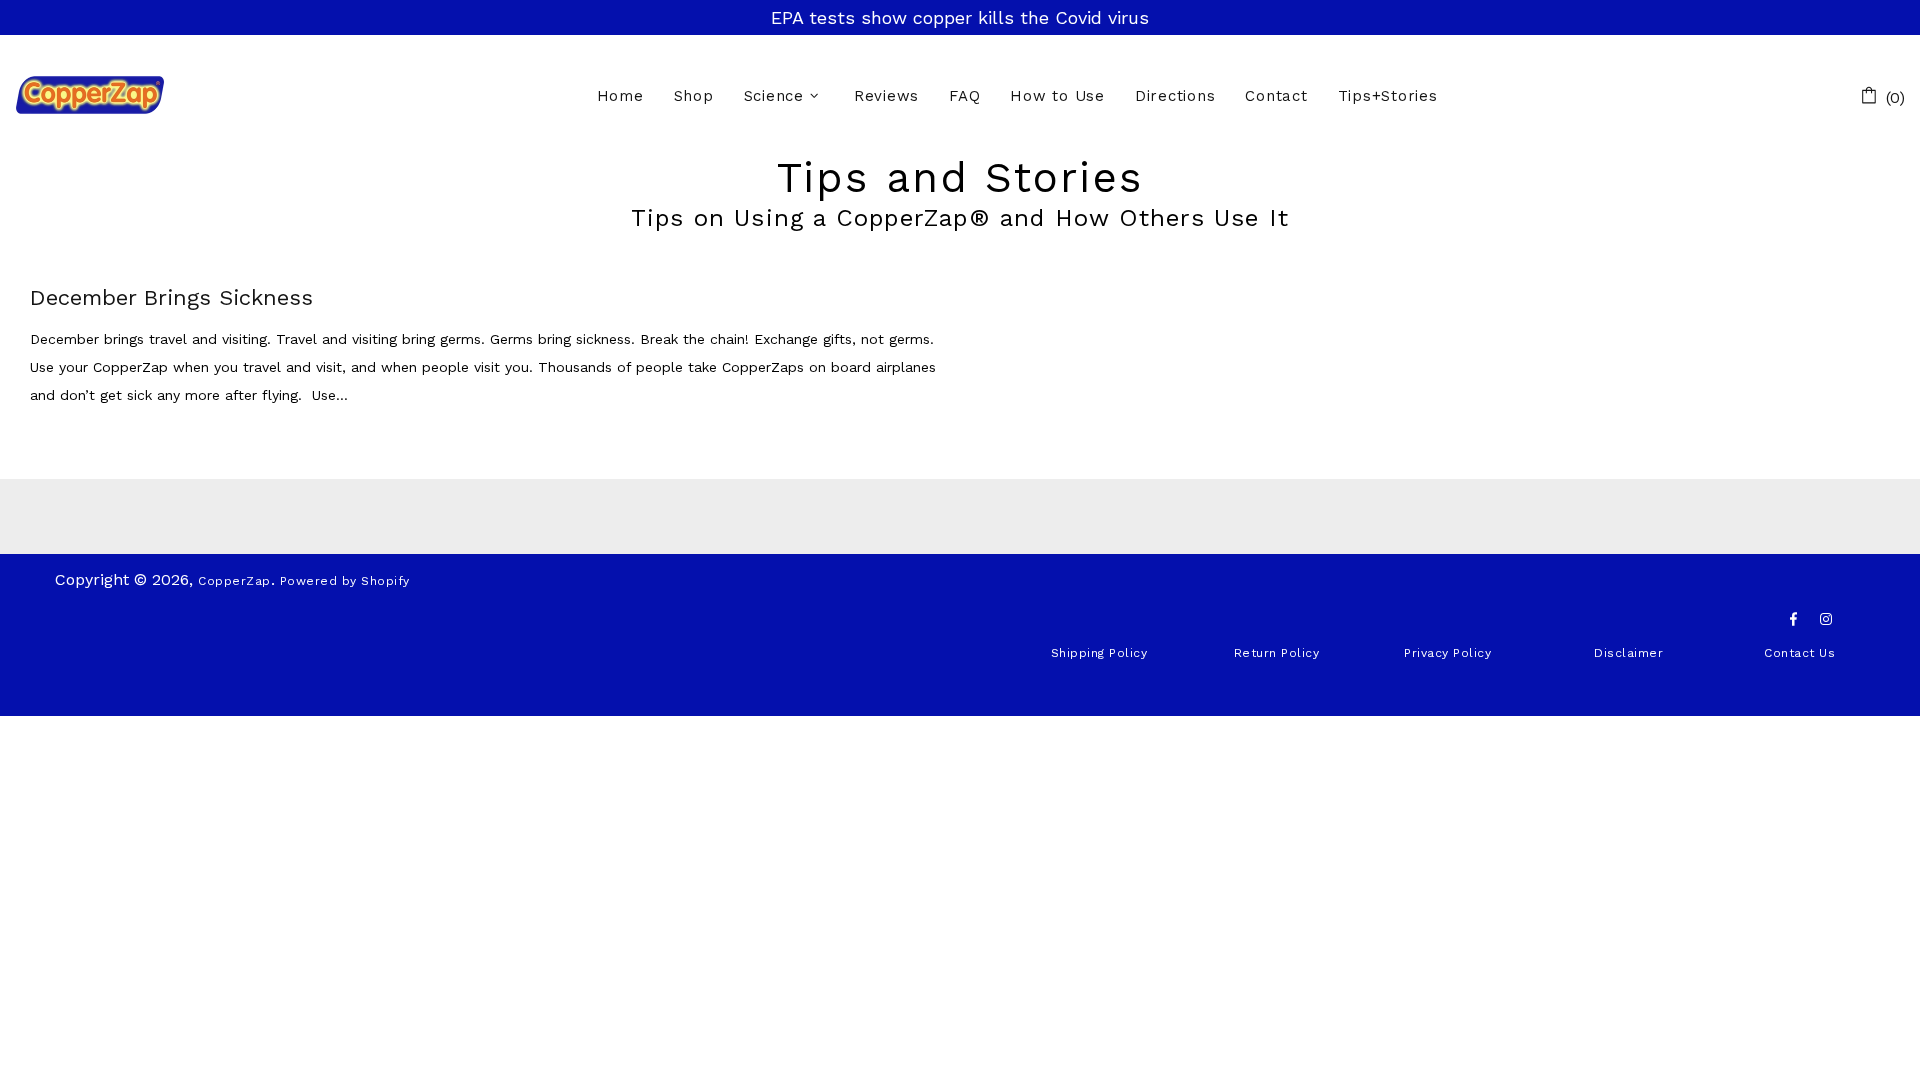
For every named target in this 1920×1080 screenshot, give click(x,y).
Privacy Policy (1447, 653)
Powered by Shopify (345, 581)
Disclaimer (1628, 653)
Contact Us (1799, 653)
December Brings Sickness (171, 298)
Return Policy (1277, 653)
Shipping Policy (1099, 653)
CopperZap (90, 94)
